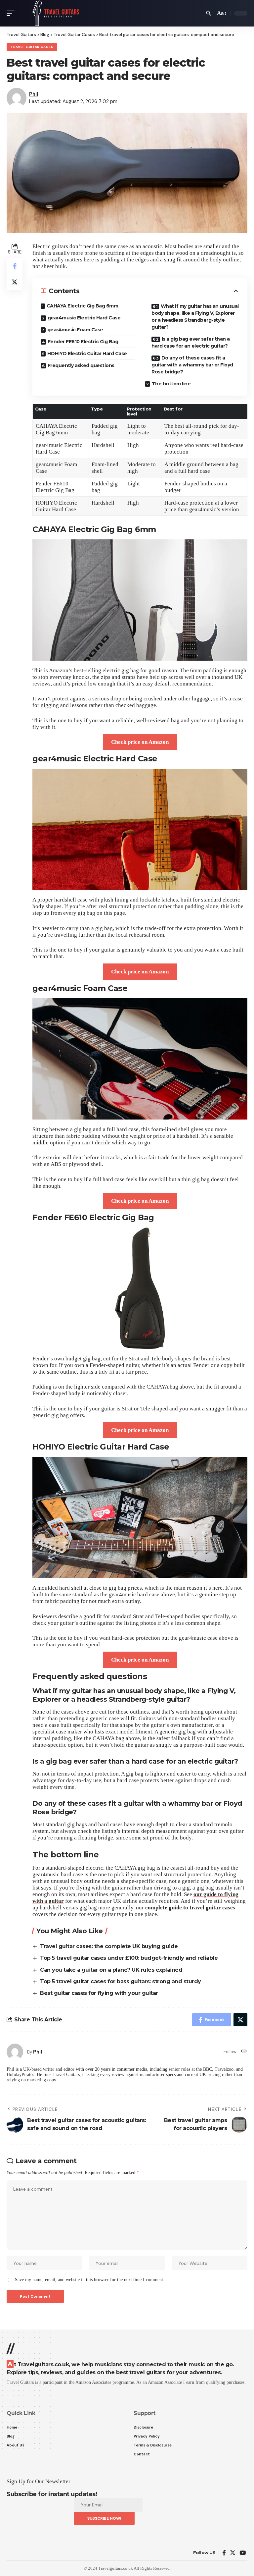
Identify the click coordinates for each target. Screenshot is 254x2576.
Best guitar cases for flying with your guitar (99, 1993)
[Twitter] (233, 2553)
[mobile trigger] (12, 13)
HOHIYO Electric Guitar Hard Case (87, 354)
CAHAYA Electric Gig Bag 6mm (83, 306)
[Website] (244, 2052)
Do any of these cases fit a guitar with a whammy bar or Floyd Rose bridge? (192, 365)
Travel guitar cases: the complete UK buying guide (109, 1946)
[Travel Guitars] (56, 13)
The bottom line (171, 384)
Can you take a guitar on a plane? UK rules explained (111, 1970)
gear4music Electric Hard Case (84, 318)
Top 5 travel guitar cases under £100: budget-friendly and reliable (129, 1958)
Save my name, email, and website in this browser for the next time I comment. (90, 2280)
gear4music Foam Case (75, 330)
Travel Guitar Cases (32, 47)
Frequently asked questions (81, 365)
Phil (34, 94)
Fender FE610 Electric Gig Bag (83, 342)
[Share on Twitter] (15, 282)
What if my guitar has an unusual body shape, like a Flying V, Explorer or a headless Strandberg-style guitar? (195, 317)
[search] (209, 13)
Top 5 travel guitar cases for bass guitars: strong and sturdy (121, 1981)
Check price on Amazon (140, 742)
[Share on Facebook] (15, 266)
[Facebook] (224, 2553)
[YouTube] (243, 2553)
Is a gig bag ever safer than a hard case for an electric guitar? (191, 342)
